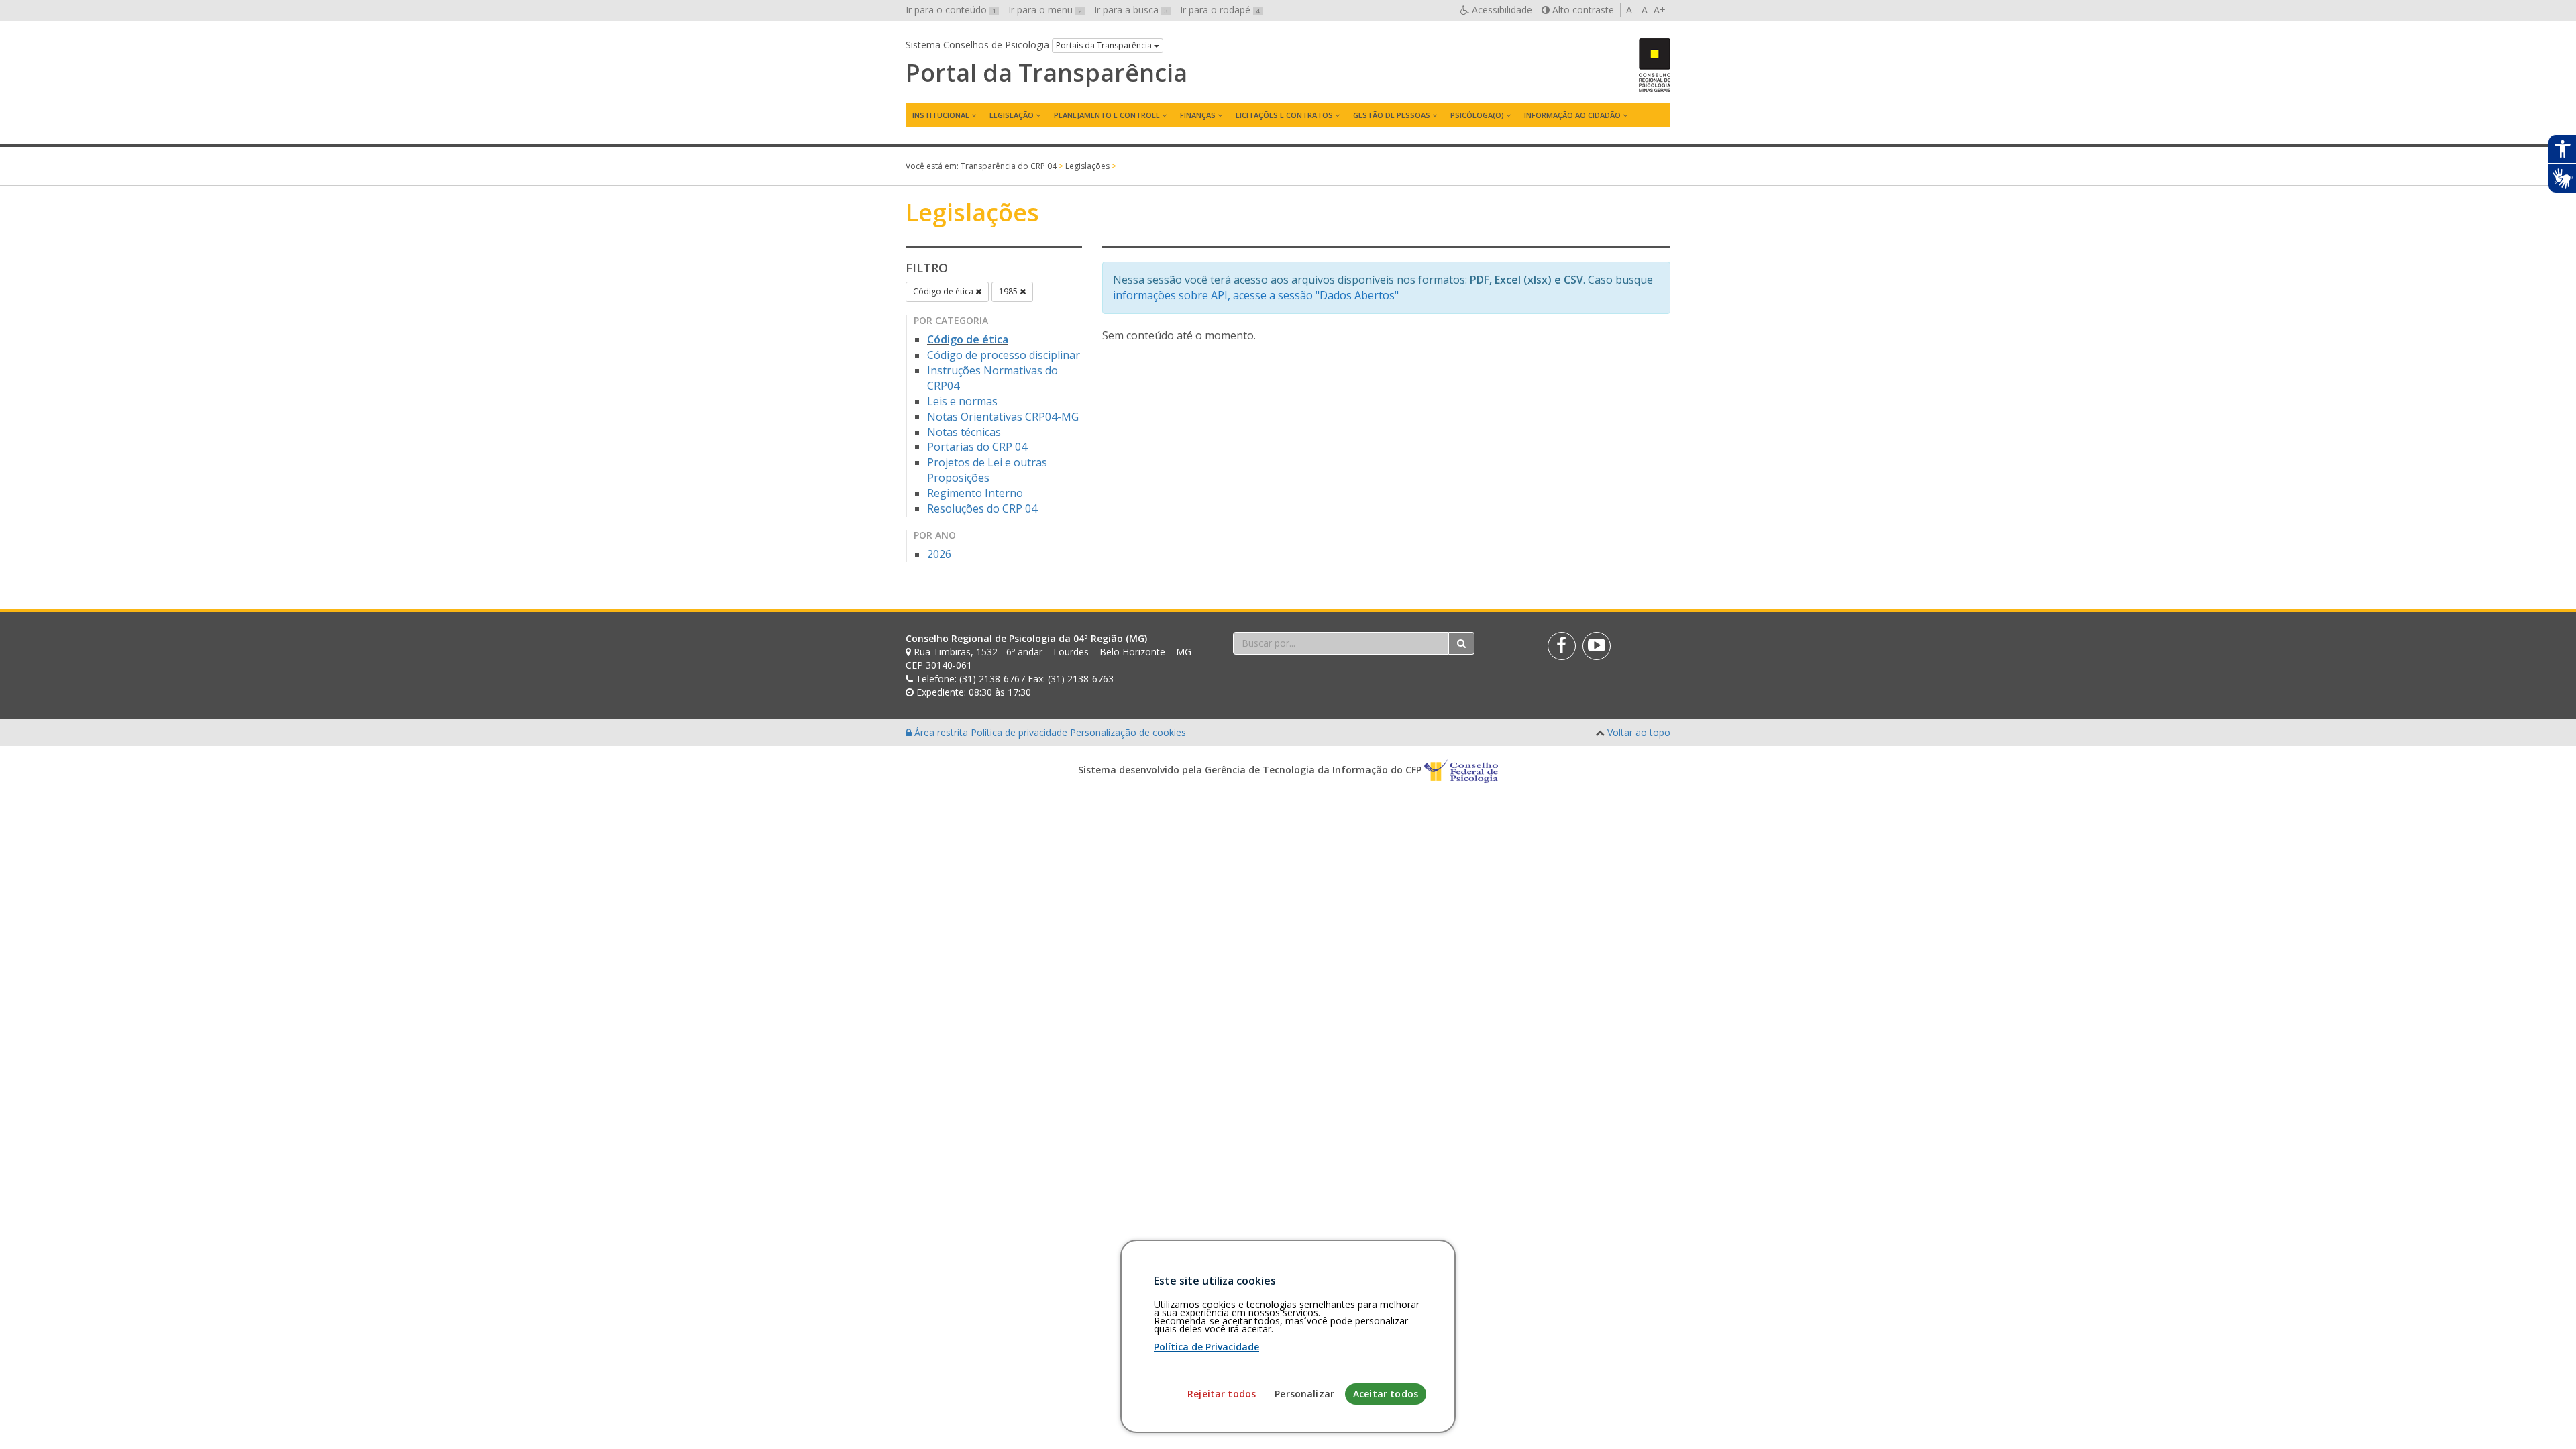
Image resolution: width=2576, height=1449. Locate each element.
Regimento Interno (975, 493)
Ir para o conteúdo (951, 10)
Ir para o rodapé (1220, 10)
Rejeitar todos (1222, 1394)
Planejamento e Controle (1107, 115)
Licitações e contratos (1284, 115)
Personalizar (1304, 1394)
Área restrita (941, 732)
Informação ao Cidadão (1572, 115)
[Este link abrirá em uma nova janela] (1562, 646)
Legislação (1012, 115)
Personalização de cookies (1128, 732)
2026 (939, 554)
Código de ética (944, 291)
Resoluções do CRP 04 (982, 508)
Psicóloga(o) (1477, 115)
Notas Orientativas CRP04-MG (1003, 417)
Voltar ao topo (1639, 732)
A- (1631, 10)
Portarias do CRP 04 (977, 447)
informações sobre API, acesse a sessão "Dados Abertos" (1256, 295)
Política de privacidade (1020, 732)
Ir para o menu (1045, 10)
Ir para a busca (1131, 10)
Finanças (1198, 115)
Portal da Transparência (1046, 73)
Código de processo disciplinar (1004, 355)
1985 (1009, 291)
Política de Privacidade (1206, 1347)
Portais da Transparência (1105, 45)
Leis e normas (962, 401)
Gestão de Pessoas (1392, 115)
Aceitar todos (1386, 1394)
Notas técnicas (964, 432)
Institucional (941, 115)
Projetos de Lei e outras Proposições (987, 470)
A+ (1660, 10)
